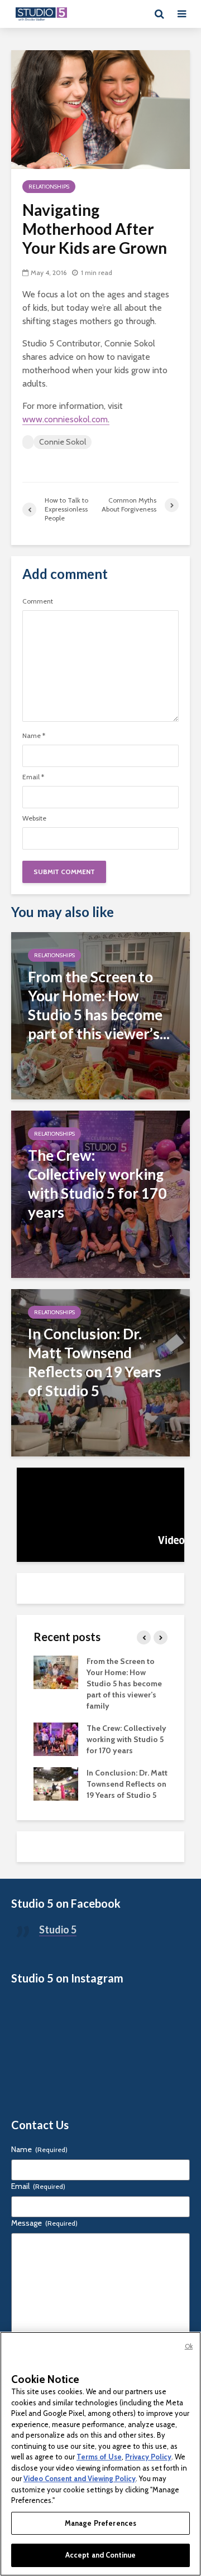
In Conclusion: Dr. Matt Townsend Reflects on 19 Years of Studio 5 (127, 1784)
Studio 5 (58, 1929)
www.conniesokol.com (65, 419)
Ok (189, 2346)
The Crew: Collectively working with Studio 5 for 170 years (126, 1739)
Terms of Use (99, 2457)
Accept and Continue (100, 2555)
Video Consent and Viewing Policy (80, 2478)
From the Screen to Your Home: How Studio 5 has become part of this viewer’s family (124, 1683)
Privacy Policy (148, 2457)
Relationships (49, 187)
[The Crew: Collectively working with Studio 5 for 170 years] (100, 1193)
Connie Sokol (63, 442)
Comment (38, 601)
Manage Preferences (100, 2523)
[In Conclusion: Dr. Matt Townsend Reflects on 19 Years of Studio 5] (100, 1372)
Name (34, 736)
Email (33, 777)
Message (44, 2223)
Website (34, 818)
